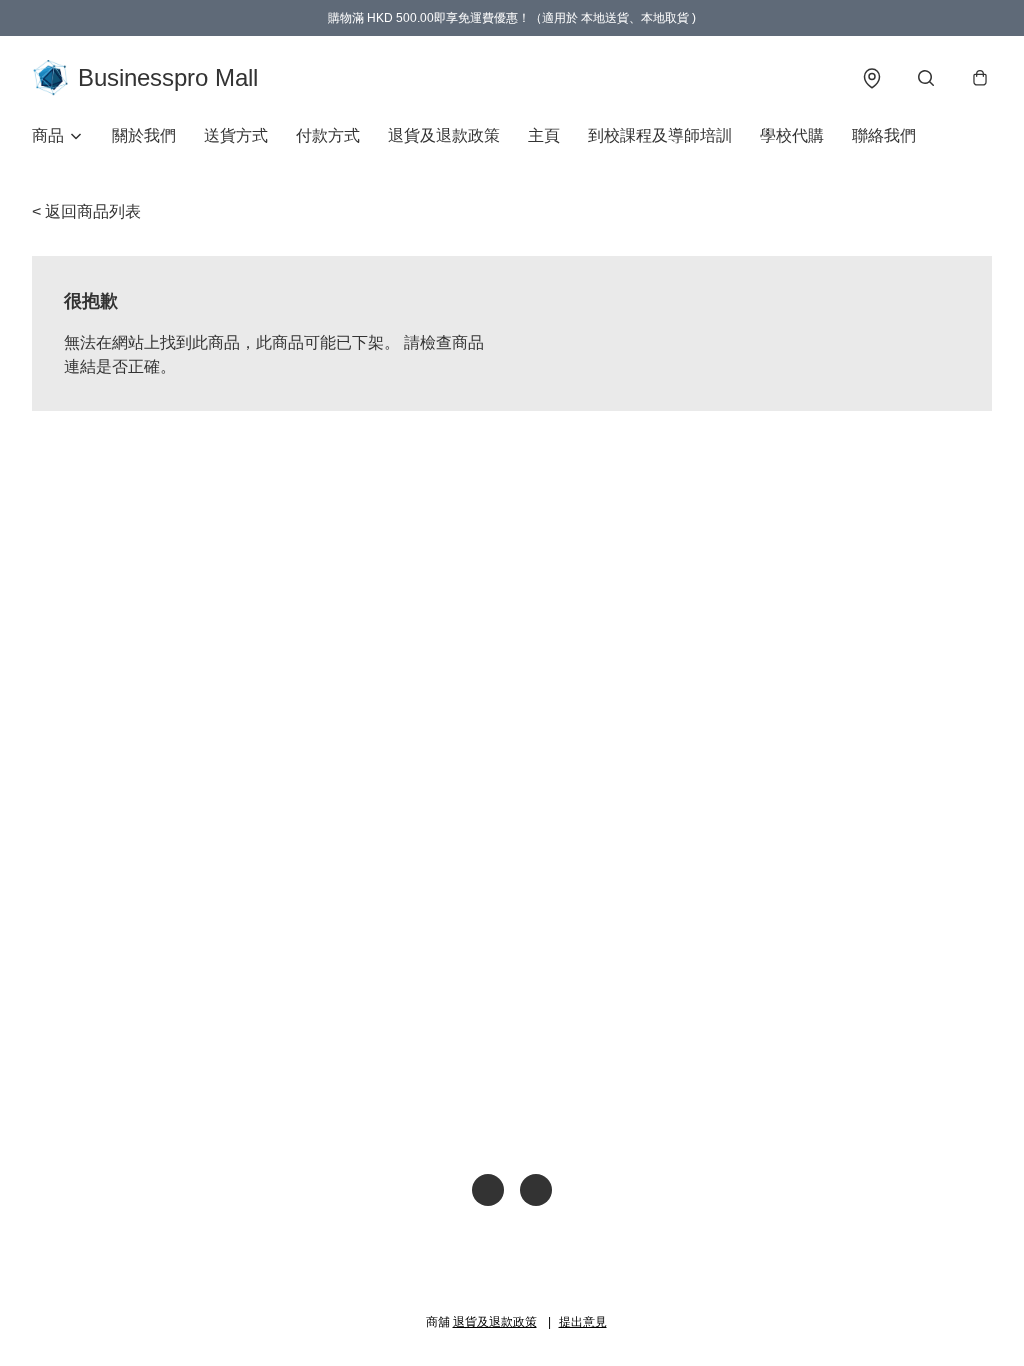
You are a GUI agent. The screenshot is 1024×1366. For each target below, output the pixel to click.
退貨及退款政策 (444, 135)
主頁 (544, 135)
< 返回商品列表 (86, 211)
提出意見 (583, 1322)
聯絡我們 (884, 135)
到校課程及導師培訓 (660, 135)
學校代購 (792, 135)
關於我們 (144, 135)
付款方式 (328, 135)
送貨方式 (236, 135)
